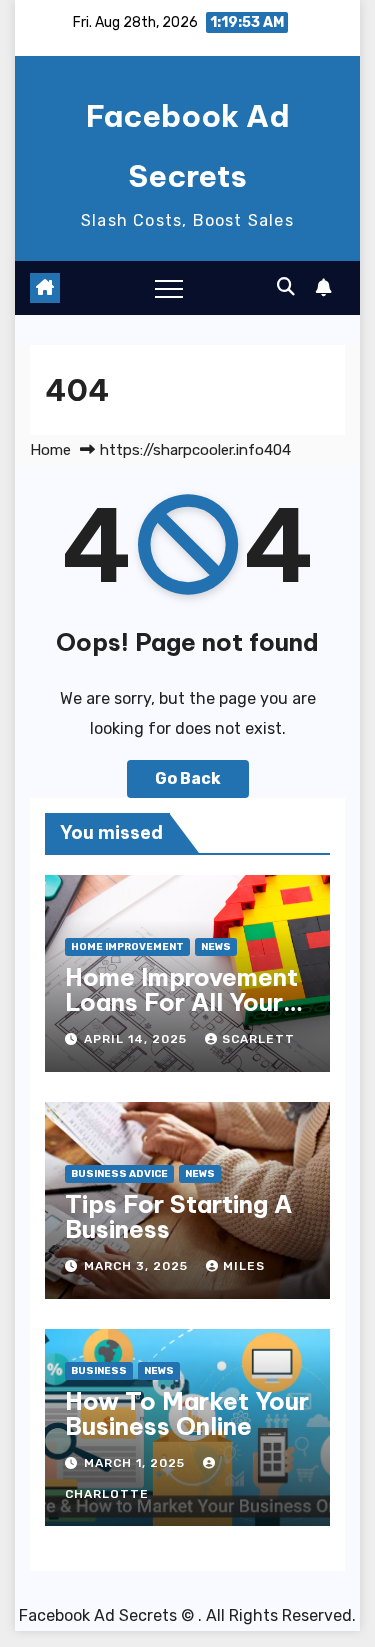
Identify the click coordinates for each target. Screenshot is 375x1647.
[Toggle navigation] (169, 288)
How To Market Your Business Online (187, 1413)
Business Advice (119, 1174)
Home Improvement (127, 947)
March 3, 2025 (138, 1266)
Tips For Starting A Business (178, 1216)
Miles (244, 1266)
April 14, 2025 (137, 1039)
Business (99, 1371)
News (216, 947)
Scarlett (258, 1039)
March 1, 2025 (136, 1463)
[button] (286, 287)
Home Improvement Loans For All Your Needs (181, 1002)
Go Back (188, 778)
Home (50, 450)
